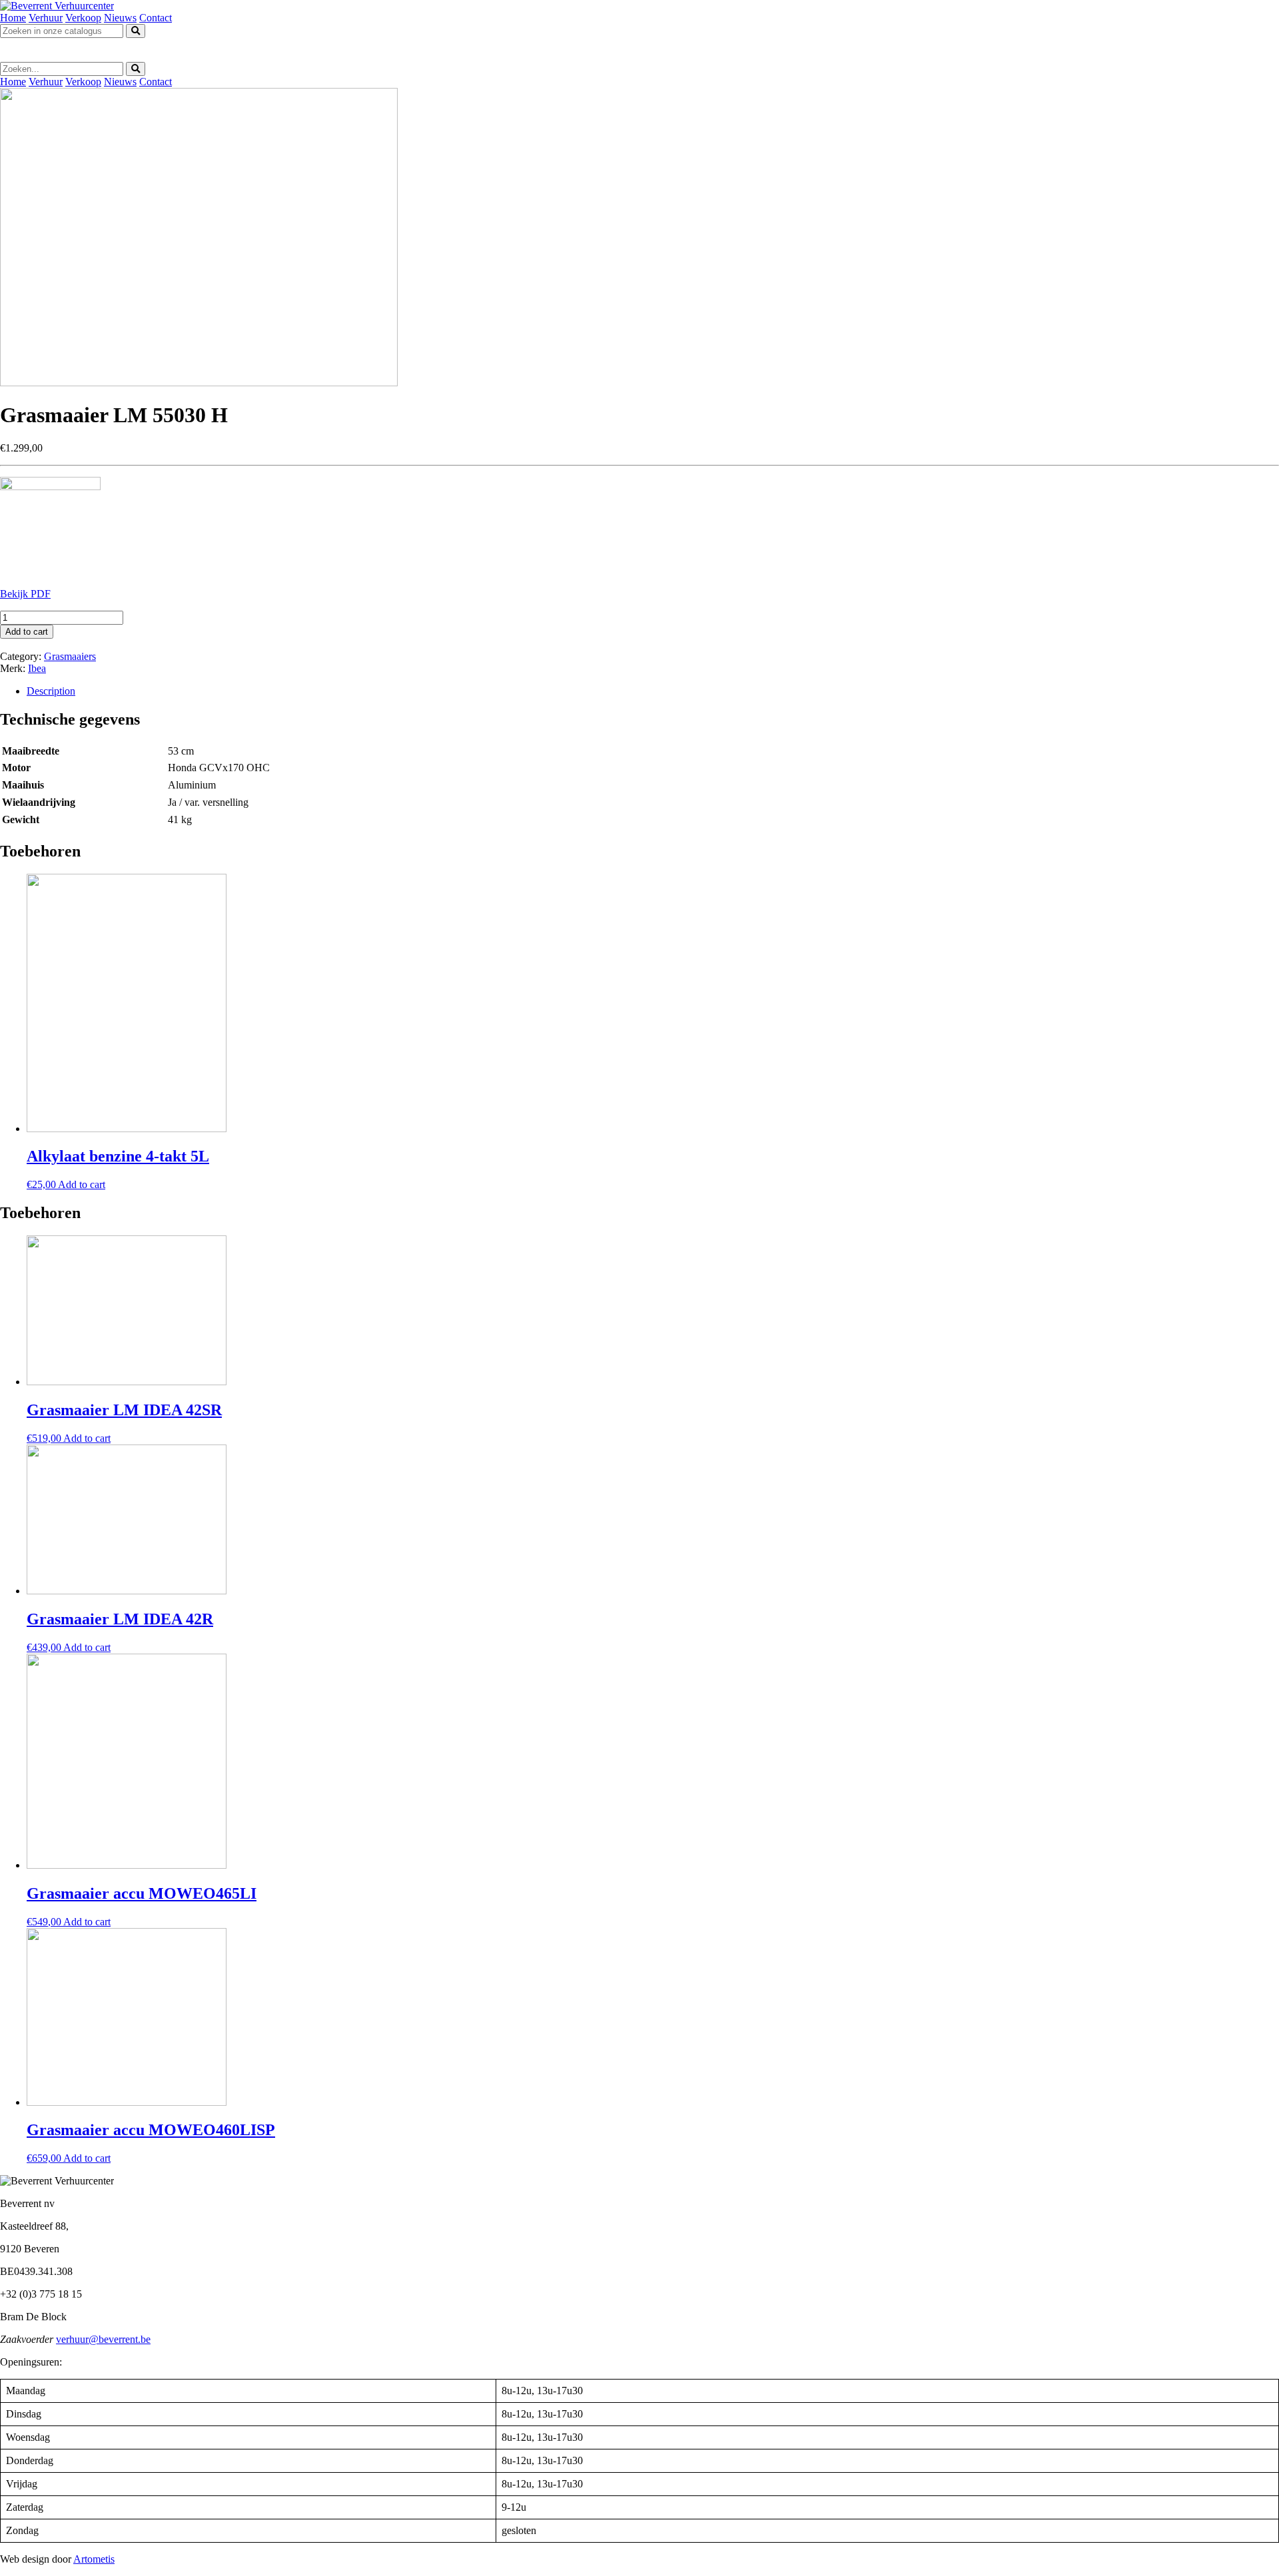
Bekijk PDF (25, 594)
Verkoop (83, 18)
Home (13, 18)
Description (51, 691)
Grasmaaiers (70, 656)
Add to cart (27, 632)
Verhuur (46, 18)
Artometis (94, 2559)
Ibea (37, 668)
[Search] (136, 31)
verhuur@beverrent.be (103, 2339)
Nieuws (120, 18)
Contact (156, 18)
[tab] (653, 691)
